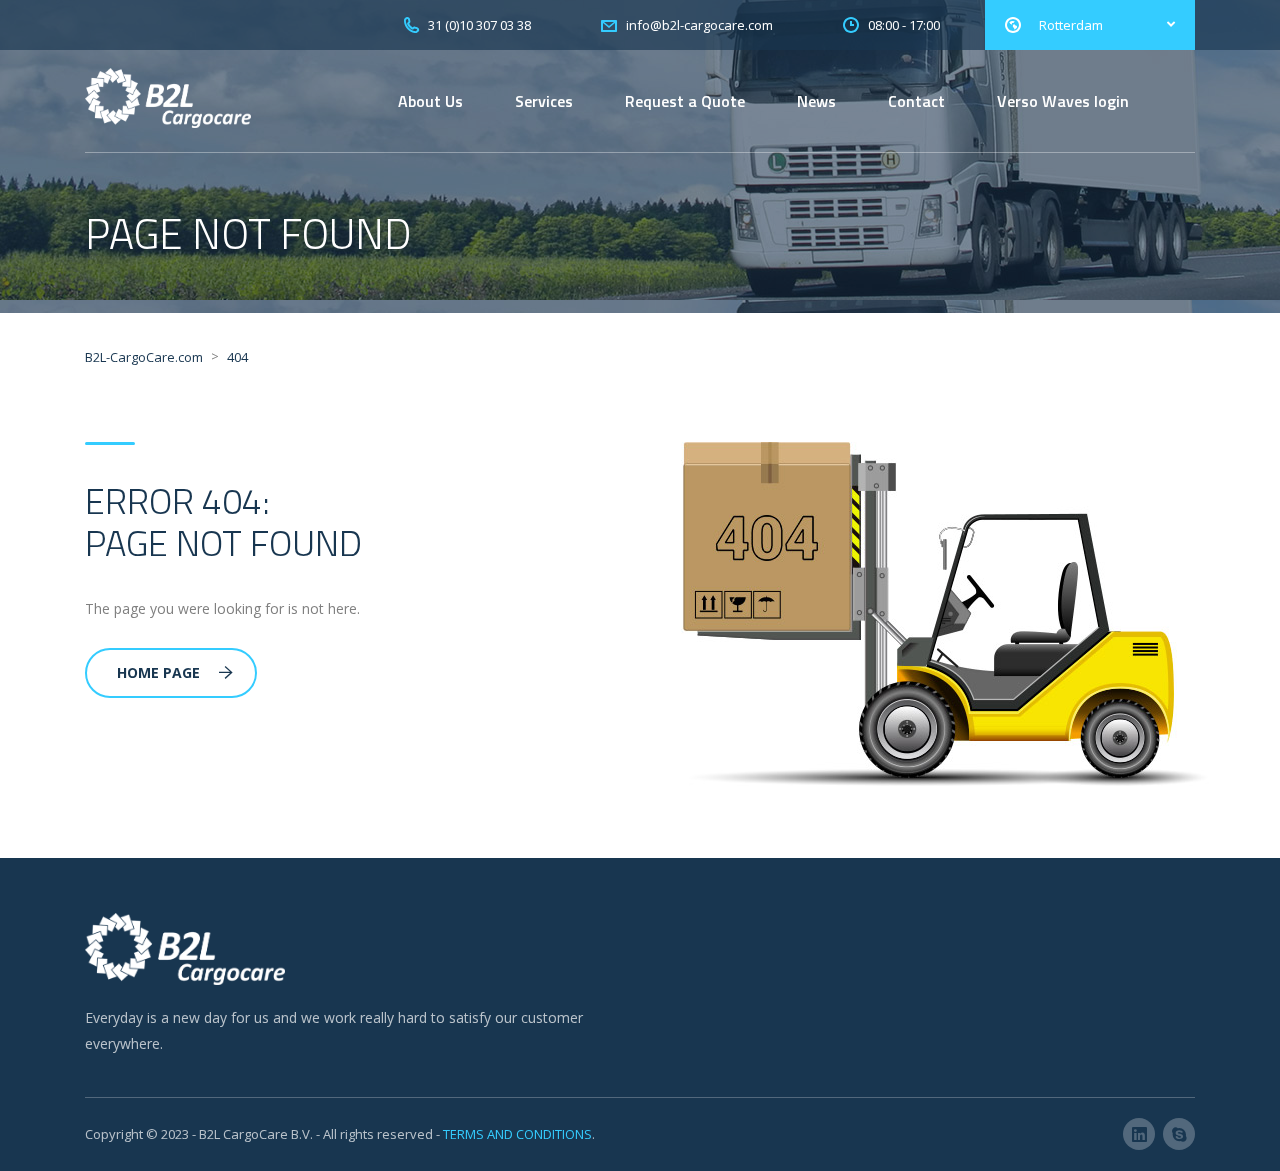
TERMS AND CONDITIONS (517, 1134)
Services (544, 101)
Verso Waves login (1063, 101)
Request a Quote (685, 101)
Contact (916, 101)
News (816, 101)
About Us (430, 101)
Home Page (158, 672)
